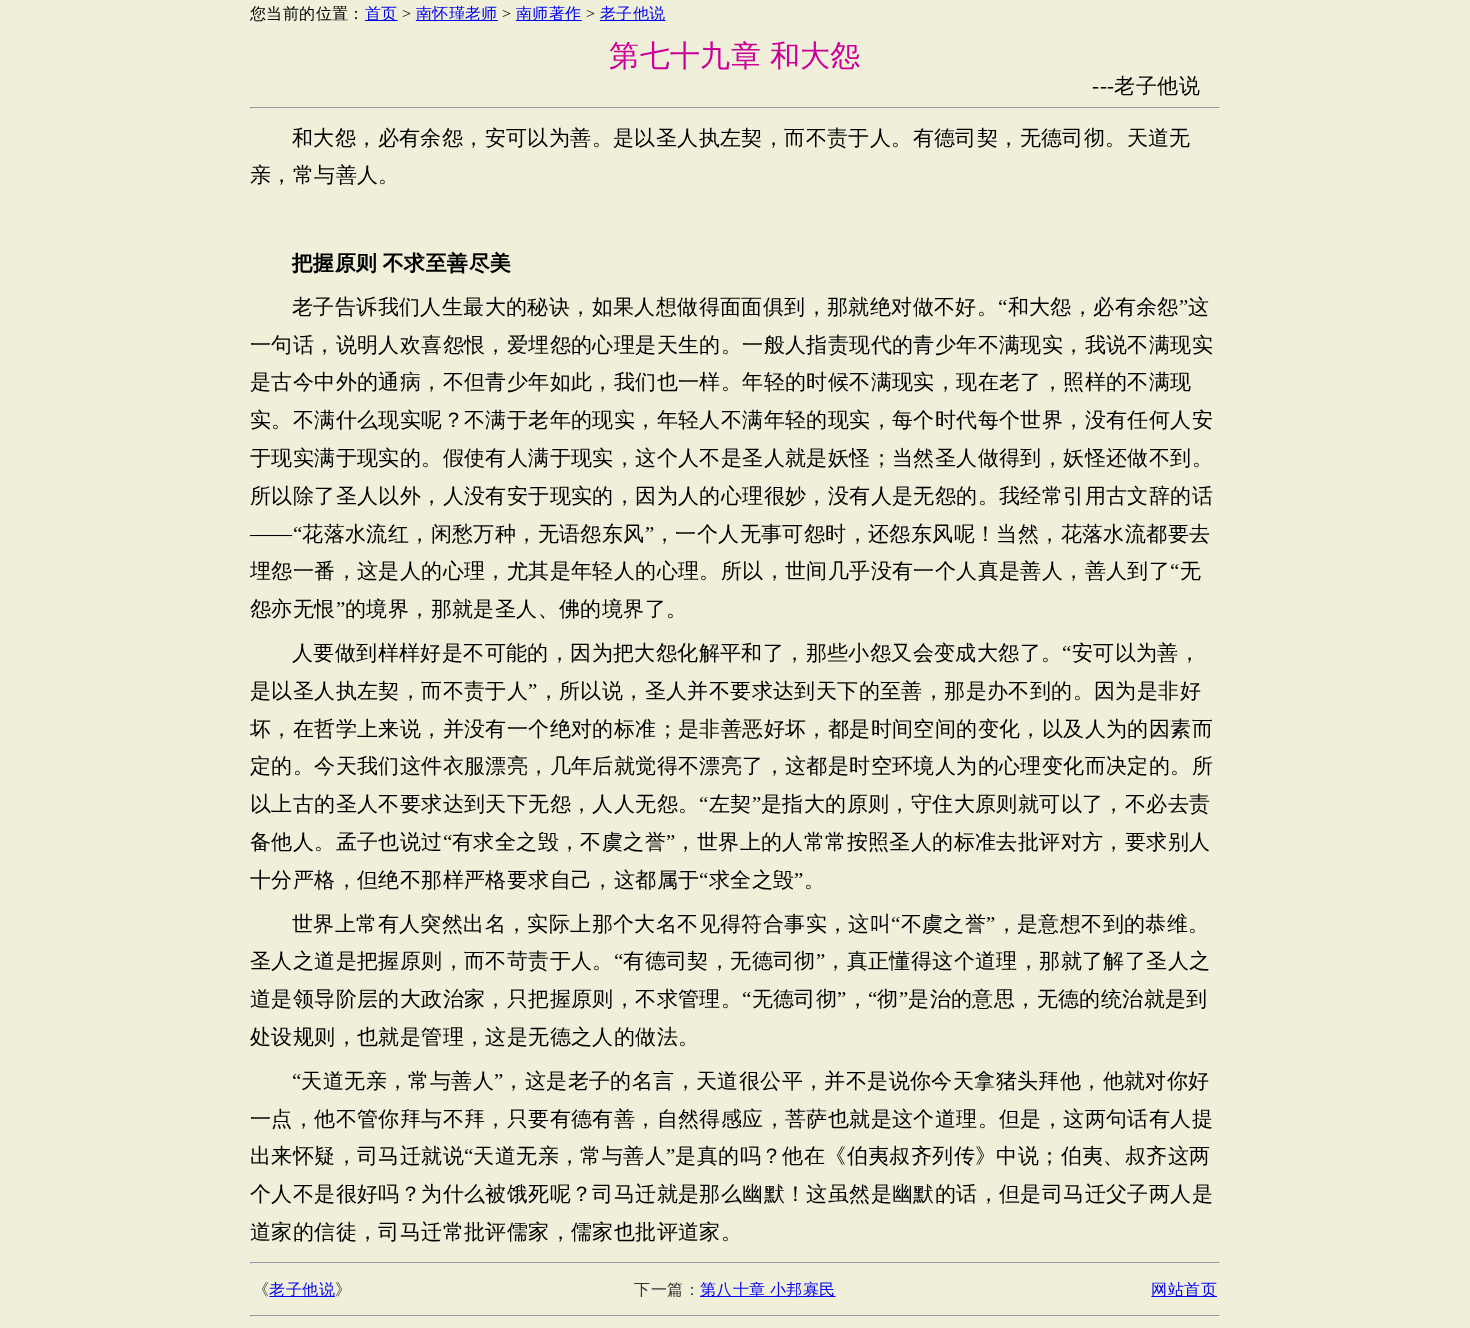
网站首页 (1184, 1289)
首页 (381, 13)
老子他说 (633, 13)
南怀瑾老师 (457, 13)
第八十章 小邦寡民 (768, 1289)
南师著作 (549, 13)
